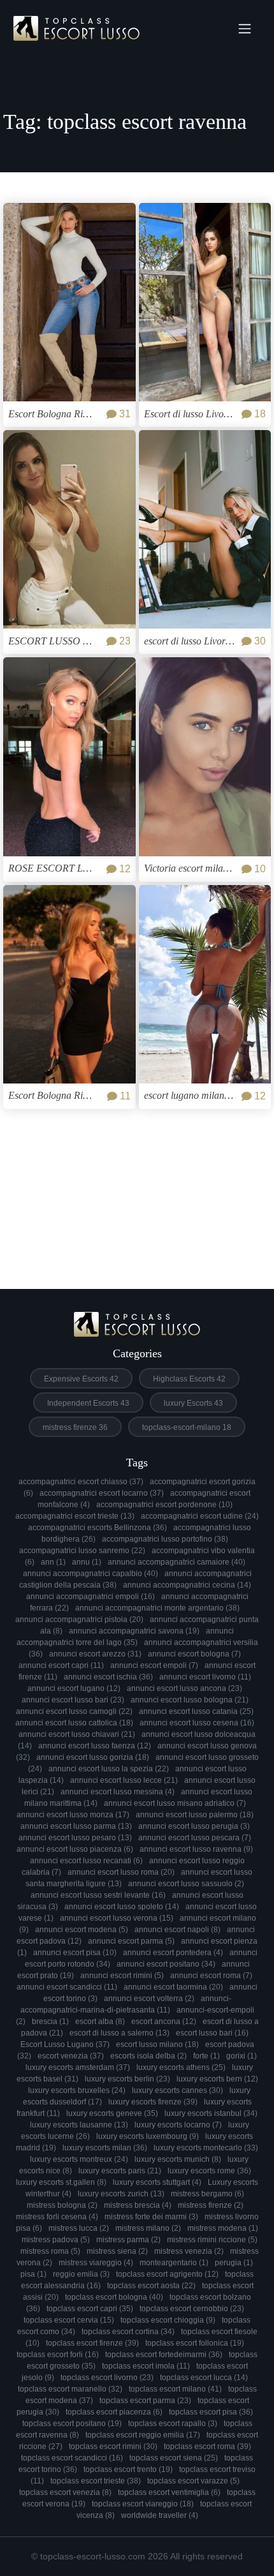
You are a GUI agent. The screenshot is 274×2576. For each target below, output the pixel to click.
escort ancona (164, 2021)
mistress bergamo (207, 2194)
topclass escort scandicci (72, 2458)
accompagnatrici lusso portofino (165, 1539)
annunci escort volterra (149, 1999)
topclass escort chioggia (168, 2320)
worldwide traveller (160, 2515)
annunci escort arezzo (95, 1654)
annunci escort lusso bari (73, 1700)
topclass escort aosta (151, 2286)
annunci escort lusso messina (118, 1792)
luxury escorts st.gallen (61, 2182)
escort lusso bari (212, 2033)
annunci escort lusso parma (76, 1826)
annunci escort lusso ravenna (196, 1849)
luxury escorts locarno (178, 2125)
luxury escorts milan (105, 2148)
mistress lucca (79, 2228)
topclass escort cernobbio (192, 2309)
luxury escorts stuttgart (157, 2182)
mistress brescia (138, 2205)
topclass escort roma (207, 2446)
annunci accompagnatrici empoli (90, 1597)
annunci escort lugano (74, 1688)
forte (206, 2056)
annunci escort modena (82, 1930)
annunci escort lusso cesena (197, 1723)
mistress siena (117, 2251)
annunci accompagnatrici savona (134, 1631)
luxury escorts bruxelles (77, 2090)
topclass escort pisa (211, 2412)
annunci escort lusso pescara (195, 1838)
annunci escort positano (166, 1964)
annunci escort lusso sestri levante (98, 1895)
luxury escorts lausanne (79, 2125)
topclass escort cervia (69, 2320)
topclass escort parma (145, 2401)
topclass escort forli (58, 2355)
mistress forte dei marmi (151, 2217)
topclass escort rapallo (173, 2423)
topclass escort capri (90, 2309)
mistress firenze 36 (75, 1427)
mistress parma (128, 2240)
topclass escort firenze (92, 2343)
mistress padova (56, 2240)
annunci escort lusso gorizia (93, 1757)
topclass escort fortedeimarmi (164, 2355)
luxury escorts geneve (112, 2113)
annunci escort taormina (173, 1987)
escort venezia (71, 2056)
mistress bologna (62, 2205)
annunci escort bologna (194, 1654)
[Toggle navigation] (245, 29)
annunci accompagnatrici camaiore (177, 1562)
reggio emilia (81, 2274)
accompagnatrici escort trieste (75, 1516)
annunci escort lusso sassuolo (186, 1884)
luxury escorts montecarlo (206, 2148)
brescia (50, 2021)
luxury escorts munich (178, 2159)
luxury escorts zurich (121, 2194)
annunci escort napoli (177, 1930)
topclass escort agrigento (167, 2274)
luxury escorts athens (181, 2067)
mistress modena (223, 2228)
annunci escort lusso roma (121, 1872)
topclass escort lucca (204, 2378)
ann (53, 1562)
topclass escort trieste (96, 2481)
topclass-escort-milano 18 (187, 1427)
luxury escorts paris (120, 2171)
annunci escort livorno (205, 1677)
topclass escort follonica (195, 2343)
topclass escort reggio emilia (143, 2435)
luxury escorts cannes (177, 2090)
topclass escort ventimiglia (169, 2492)
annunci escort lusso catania (196, 1711)
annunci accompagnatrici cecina (187, 1585)
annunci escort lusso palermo (195, 1815)
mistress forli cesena (57, 2217)
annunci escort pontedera (173, 1953)
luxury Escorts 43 (193, 1403)
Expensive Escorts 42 (81, 1379)
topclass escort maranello (70, 2389)
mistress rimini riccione (212, 2240)
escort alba (100, 2021)
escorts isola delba (148, 2056)
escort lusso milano (157, 2044)
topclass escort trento (128, 2469)
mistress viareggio (96, 2263)
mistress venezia (189, 2251)
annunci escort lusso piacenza (75, 1849)
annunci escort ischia (108, 1677)
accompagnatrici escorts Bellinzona (97, 1528)
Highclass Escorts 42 (189, 1379)
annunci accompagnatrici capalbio (90, 1574)
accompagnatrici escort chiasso (81, 1482)
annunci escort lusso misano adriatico (175, 1803)
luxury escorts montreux (79, 2159)
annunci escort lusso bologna (190, 1700)
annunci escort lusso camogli (74, 1711)
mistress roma (50, 2251)
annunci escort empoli (154, 1665)
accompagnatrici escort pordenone (164, 1505)
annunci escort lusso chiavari (77, 1734)
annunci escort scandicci (67, 1987)
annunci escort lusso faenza (95, 1746)
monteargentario (174, 2263)
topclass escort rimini (113, 2446)
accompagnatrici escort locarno (102, 1493)
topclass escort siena (174, 2458)
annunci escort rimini (122, 1976)
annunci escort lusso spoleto (122, 1907)
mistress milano (148, 2228)
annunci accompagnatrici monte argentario (157, 1608)
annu (87, 1562)
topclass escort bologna (114, 2297)
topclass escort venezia (65, 2492)
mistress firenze (211, 2205)
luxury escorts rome (209, 2171)
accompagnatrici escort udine (200, 1516)
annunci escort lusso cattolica (74, 1723)
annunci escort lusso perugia (194, 1826)
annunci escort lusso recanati (86, 1861)
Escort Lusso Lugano (65, 2044)
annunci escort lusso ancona (184, 1688)
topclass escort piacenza (114, 2412)
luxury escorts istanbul (211, 2113)
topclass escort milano (175, 2389)
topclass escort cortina (128, 2332)
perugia (234, 2263)
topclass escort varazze (193, 2481)
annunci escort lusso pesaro (75, 1838)
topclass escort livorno (107, 2378)
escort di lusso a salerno (119, 2033)
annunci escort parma (131, 1941)
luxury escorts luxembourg (148, 2136)
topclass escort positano (72, 2423)
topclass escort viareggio (143, 2504)
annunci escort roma (211, 1976)
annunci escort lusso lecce (124, 1780)
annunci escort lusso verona (117, 1918)
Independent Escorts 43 (88, 1403)
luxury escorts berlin (127, 2079)
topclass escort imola (146, 2366)
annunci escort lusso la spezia (109, 1769)
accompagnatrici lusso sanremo (82, 1551)
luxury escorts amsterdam (78, 2067)
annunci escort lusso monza (73, 1815)
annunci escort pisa (75, 1953)
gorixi (242, 2056)
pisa (33, 2274)
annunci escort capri (61, 1665)
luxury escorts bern (217, 2079)
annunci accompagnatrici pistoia (79, 1619)
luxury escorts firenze (153, 2102)
